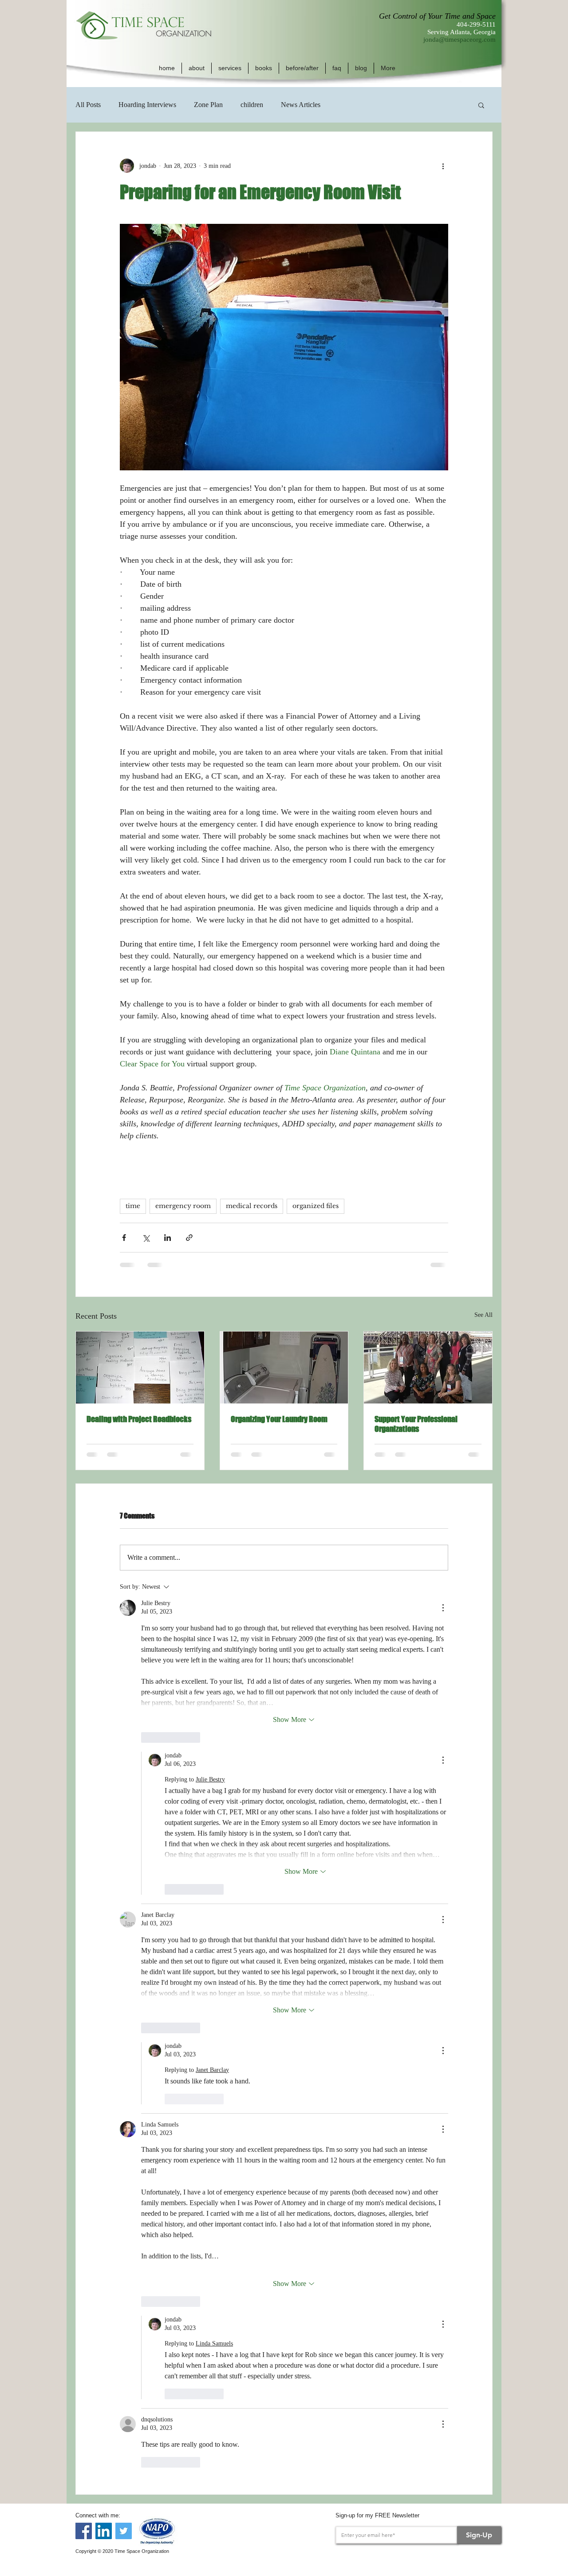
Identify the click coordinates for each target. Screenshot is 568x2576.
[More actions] (443, 166)
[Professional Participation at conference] (428, 1368)
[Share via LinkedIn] (168, 1238)
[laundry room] (284, 1368)
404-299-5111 (476, 24)
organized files (316, 1206)
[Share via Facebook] (124, 1238)
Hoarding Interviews (147, 105)
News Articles (301, 105)
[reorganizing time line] (140, 1368)
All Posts (88, 105)
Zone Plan (208, 105)
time (133, 1206)
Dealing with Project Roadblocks (139, 1419)
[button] (197, 68)
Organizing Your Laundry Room (279, 1419)
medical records (252, 1206)
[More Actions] (443, 1608)
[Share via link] (189, 1238)
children (252, 105)
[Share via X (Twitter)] (146, 1238)
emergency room (183, 1206)
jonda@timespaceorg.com (460, 40)
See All (483, 1315)
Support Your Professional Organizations (416, 1424)
